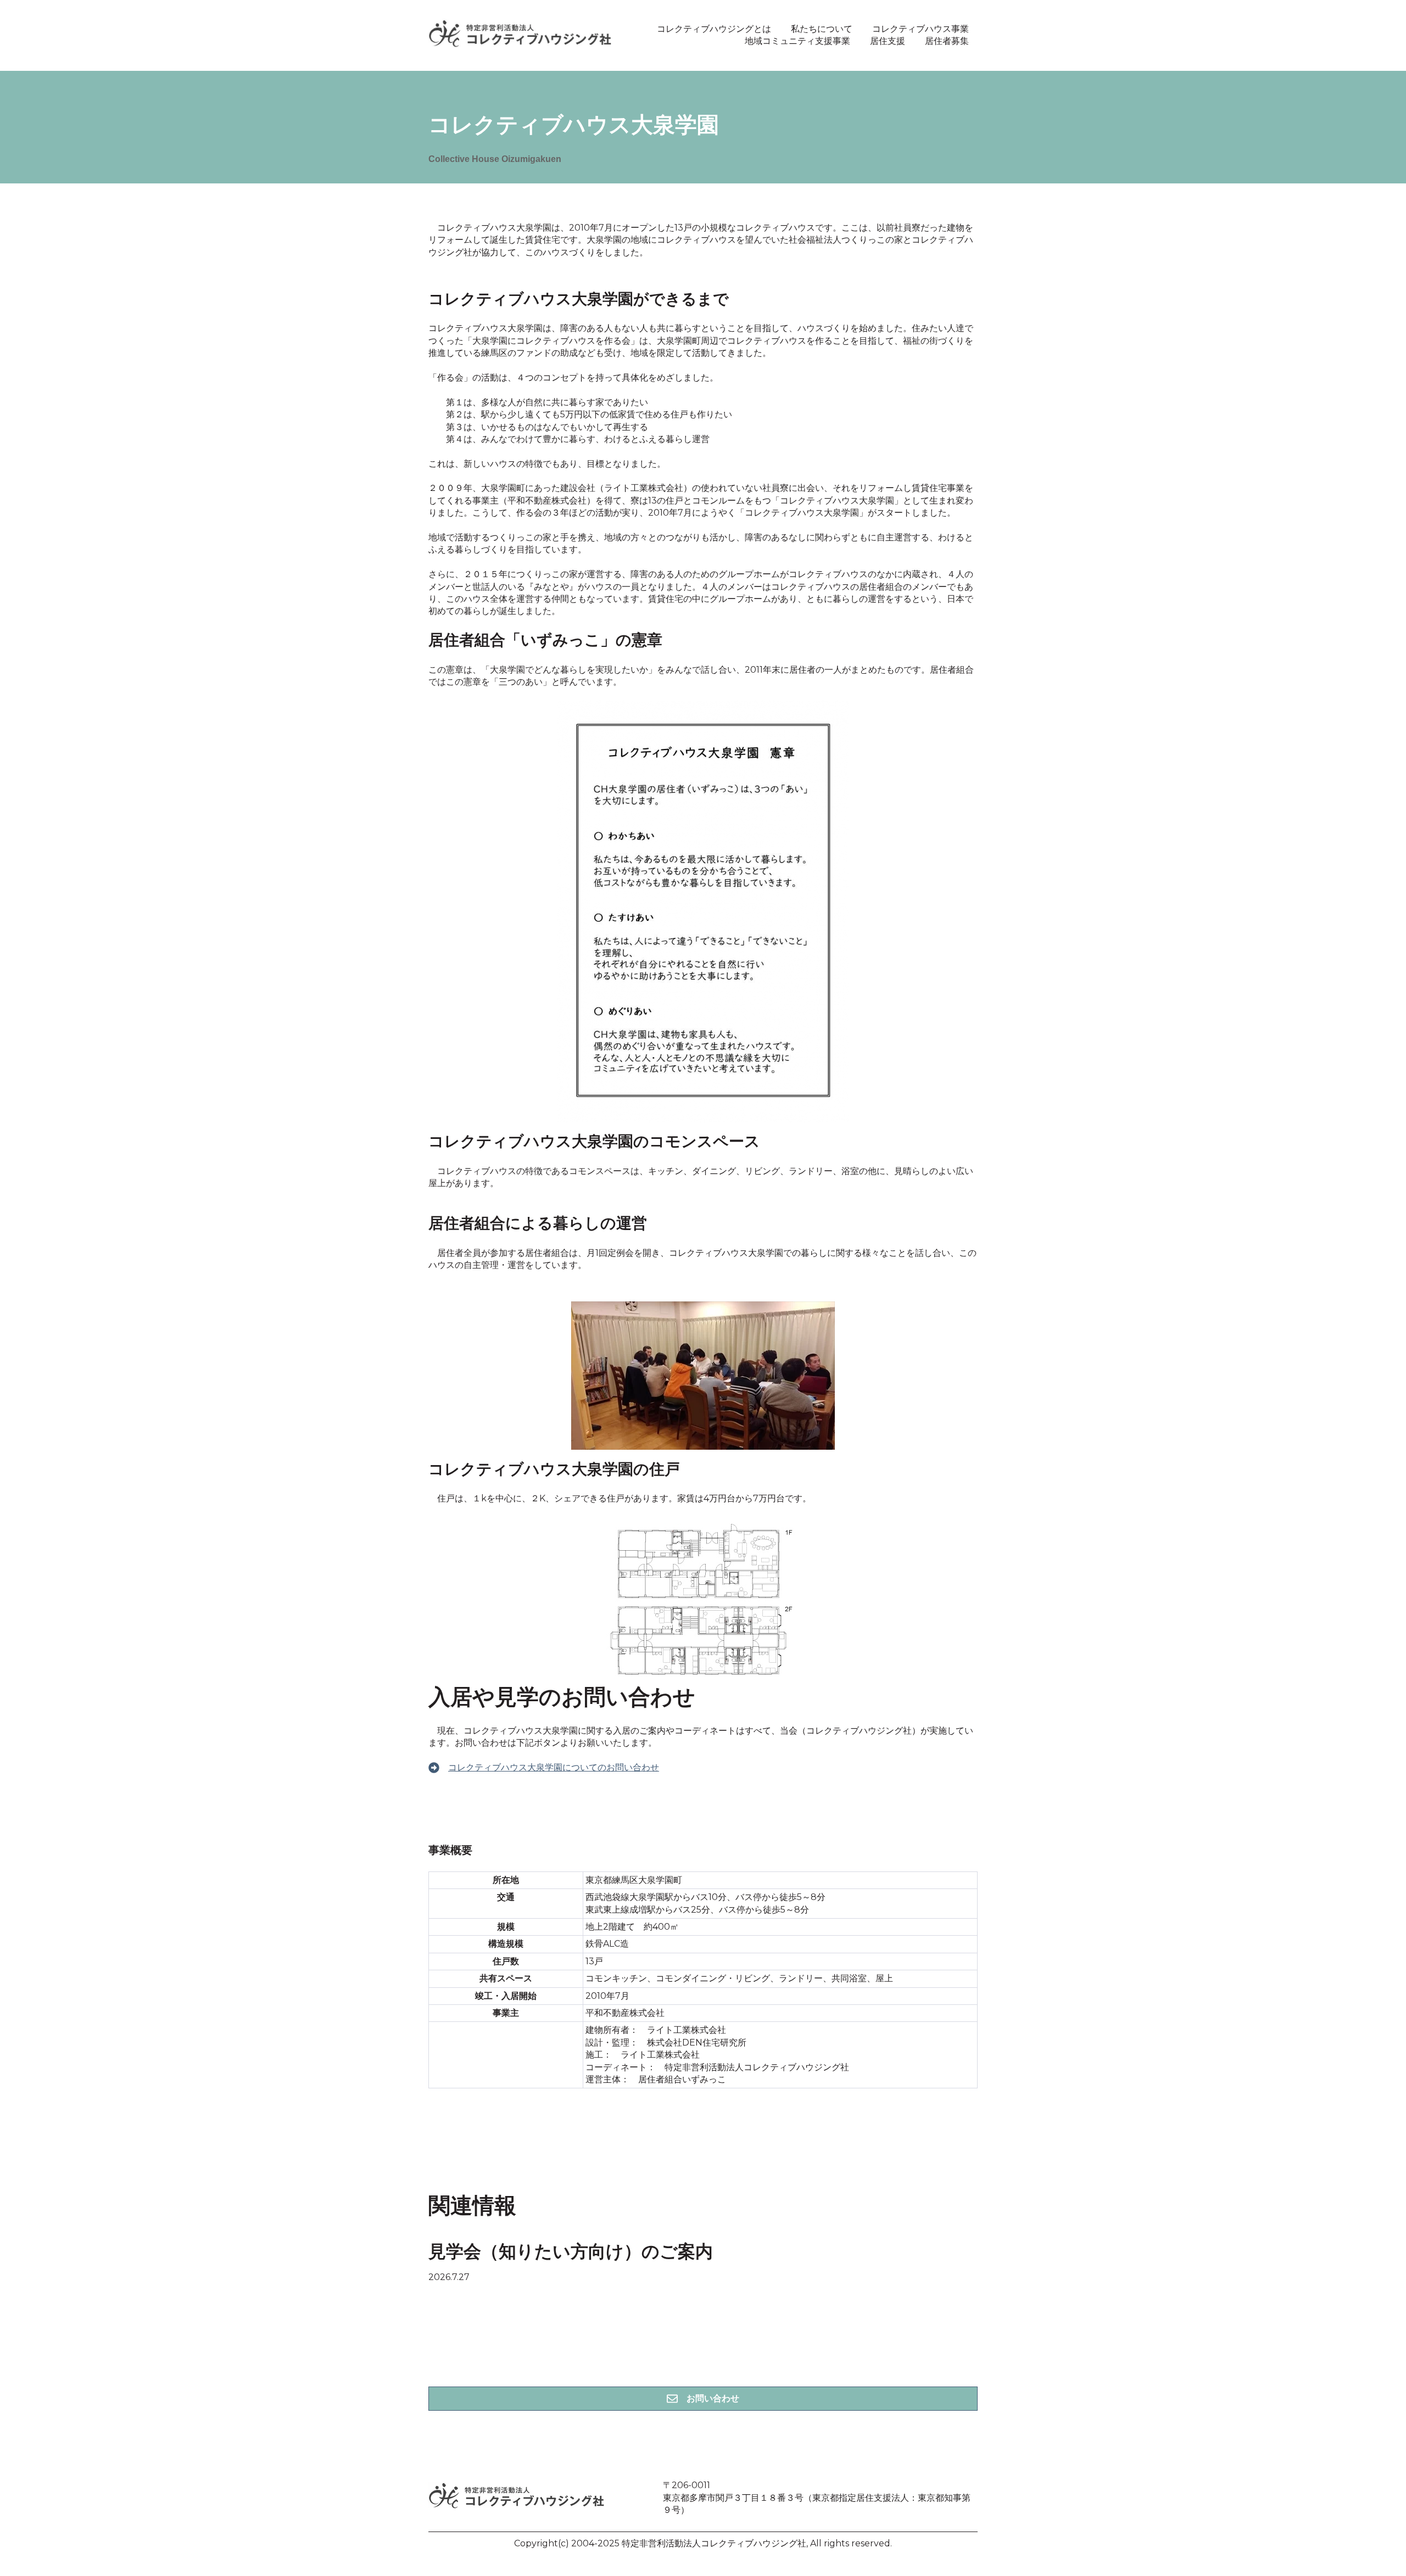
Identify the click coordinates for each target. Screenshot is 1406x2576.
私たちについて (822, 29)
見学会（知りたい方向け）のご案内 (571, 2253)
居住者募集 (947, 41)
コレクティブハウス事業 (920, 29)
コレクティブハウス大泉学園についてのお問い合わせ (554, 1767)
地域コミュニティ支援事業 (797, 41)
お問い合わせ (713, 2398)
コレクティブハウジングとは (714, 29)
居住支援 (888, 41)
